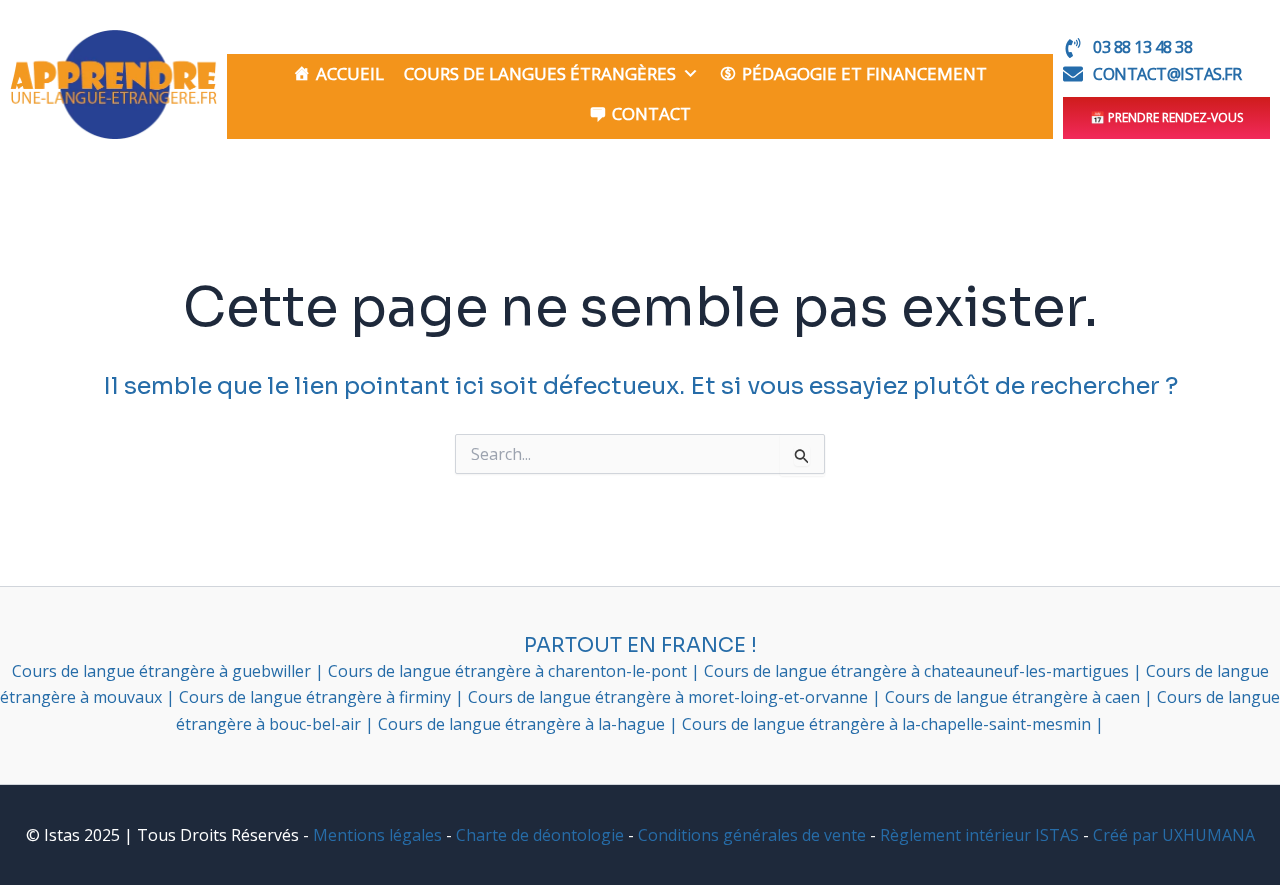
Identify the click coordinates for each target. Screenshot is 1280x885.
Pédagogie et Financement (864, 73)
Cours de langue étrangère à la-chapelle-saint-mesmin (888, 724)
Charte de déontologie (540, 835)
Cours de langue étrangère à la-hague (523, 724)
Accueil (350, 73)
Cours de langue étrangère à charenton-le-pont (509, 671)
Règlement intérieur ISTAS (979, 835)
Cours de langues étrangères (540, 73)
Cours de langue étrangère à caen (1014, 697)
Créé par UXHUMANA (1174, 835)
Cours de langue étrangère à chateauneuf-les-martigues (918, 671)
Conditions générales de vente (752, 835)
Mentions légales (377, 835)
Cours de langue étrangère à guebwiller (163, 671)
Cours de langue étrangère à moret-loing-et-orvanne (670, 697)
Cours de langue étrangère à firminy (317, 697)
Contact (651, 113)
